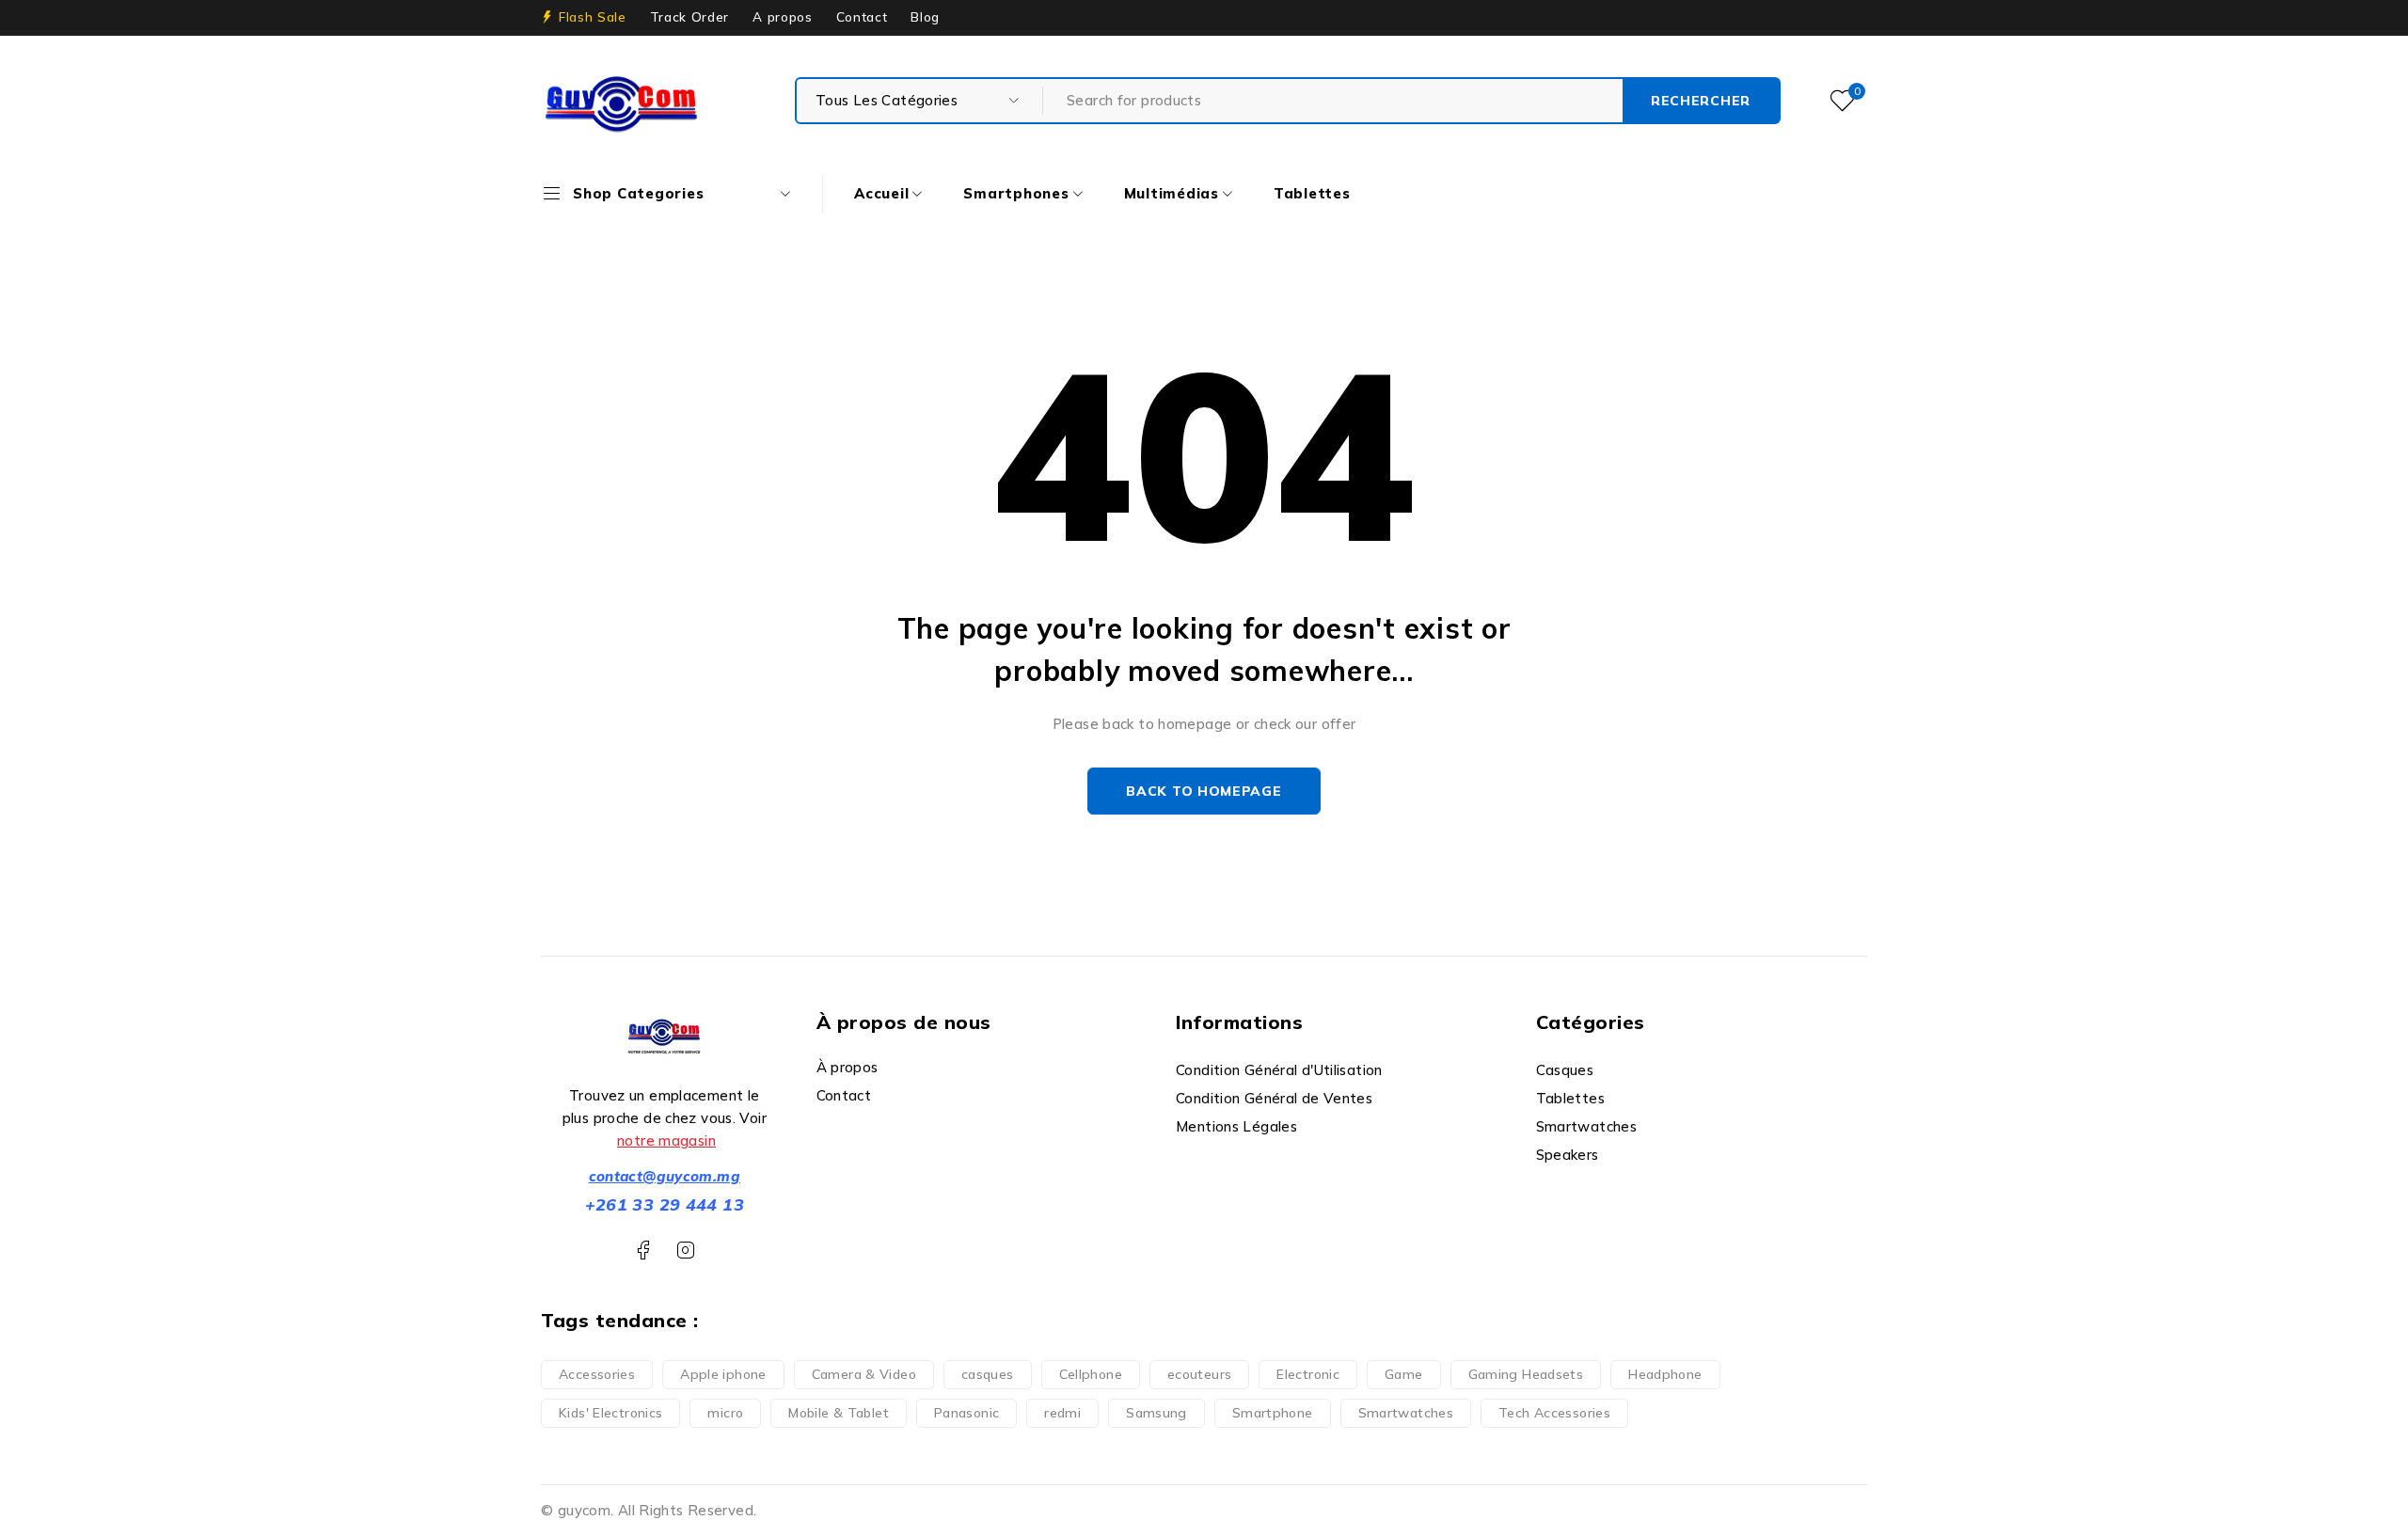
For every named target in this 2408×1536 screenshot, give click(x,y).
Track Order (689, 17)
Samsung (1156, 1413)
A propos (782, 17)
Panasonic (966, 1413)
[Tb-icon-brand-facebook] (643, 1251)
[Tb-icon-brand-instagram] (685, 1251)
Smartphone (1273, 1413)
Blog (925, 17)
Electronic (1308, 1374)
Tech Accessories (1554, 1413)
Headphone (1665, 1374)
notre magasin (666, 1140)
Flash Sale (593, 17)
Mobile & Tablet (839, 1413)
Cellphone (1091, 1374)
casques (988, 1374)
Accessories (597, 1374)
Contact (862, 17)
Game (1404, 1374)
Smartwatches (1406, 1413)
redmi (1062, 1413)
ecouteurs (1199, 1374)
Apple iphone (723, 1374)
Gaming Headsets (1526, 1374)
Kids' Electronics (610, 1413)
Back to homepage (1204, 791)
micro (725, 1413)
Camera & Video (864, 1374)
